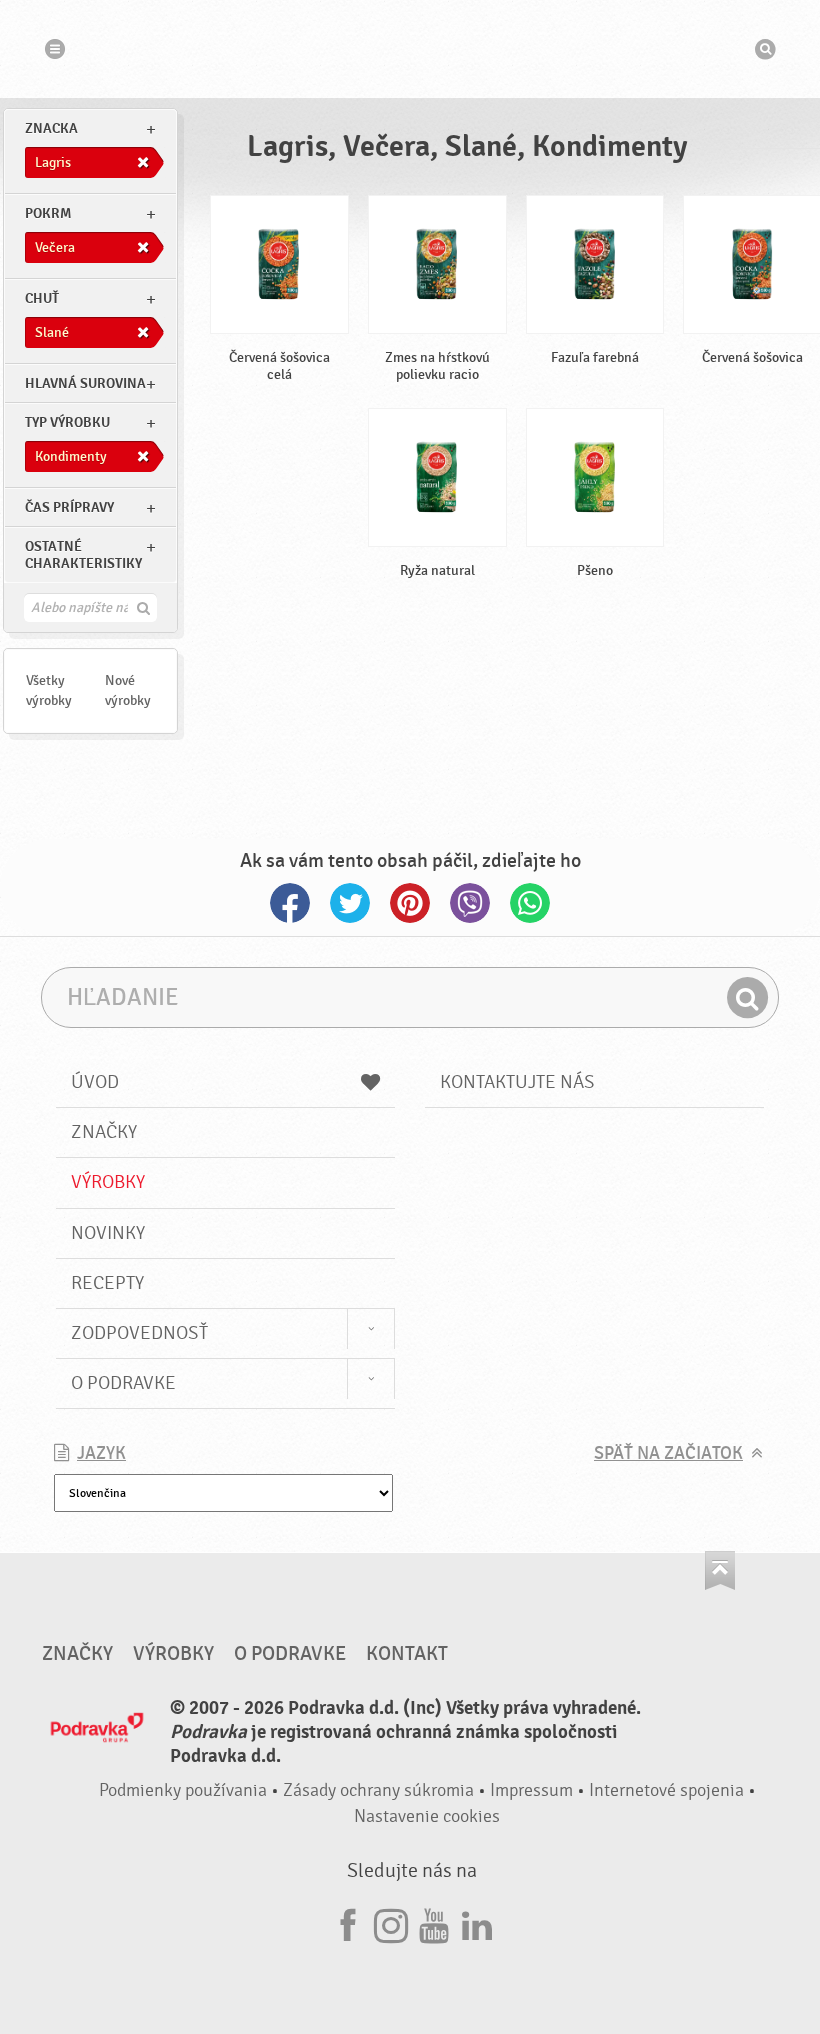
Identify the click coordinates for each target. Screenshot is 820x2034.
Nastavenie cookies (427, 1816)
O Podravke (123, 1383)
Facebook (290, 903)
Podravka (410, 49)
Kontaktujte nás (517, 1082)
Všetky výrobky (49, 690)
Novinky (108, 1233)
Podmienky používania (183, 1790)
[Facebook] (348, 1922)
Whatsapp (530, 903)
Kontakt (407, 1654)
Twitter (350, 903)
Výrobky (108, 1182)
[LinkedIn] (477, 1922)
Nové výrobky (128, 690)
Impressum (531, 1790)
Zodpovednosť (139, 1333)
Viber (470, 903)
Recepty (107, 1283)
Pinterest (410, 903)
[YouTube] (434, 1922)
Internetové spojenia (666, 1790)
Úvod (95, 1082)
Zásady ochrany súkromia (378, 1790)
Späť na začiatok (668, 1453)
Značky (104, 1132)
